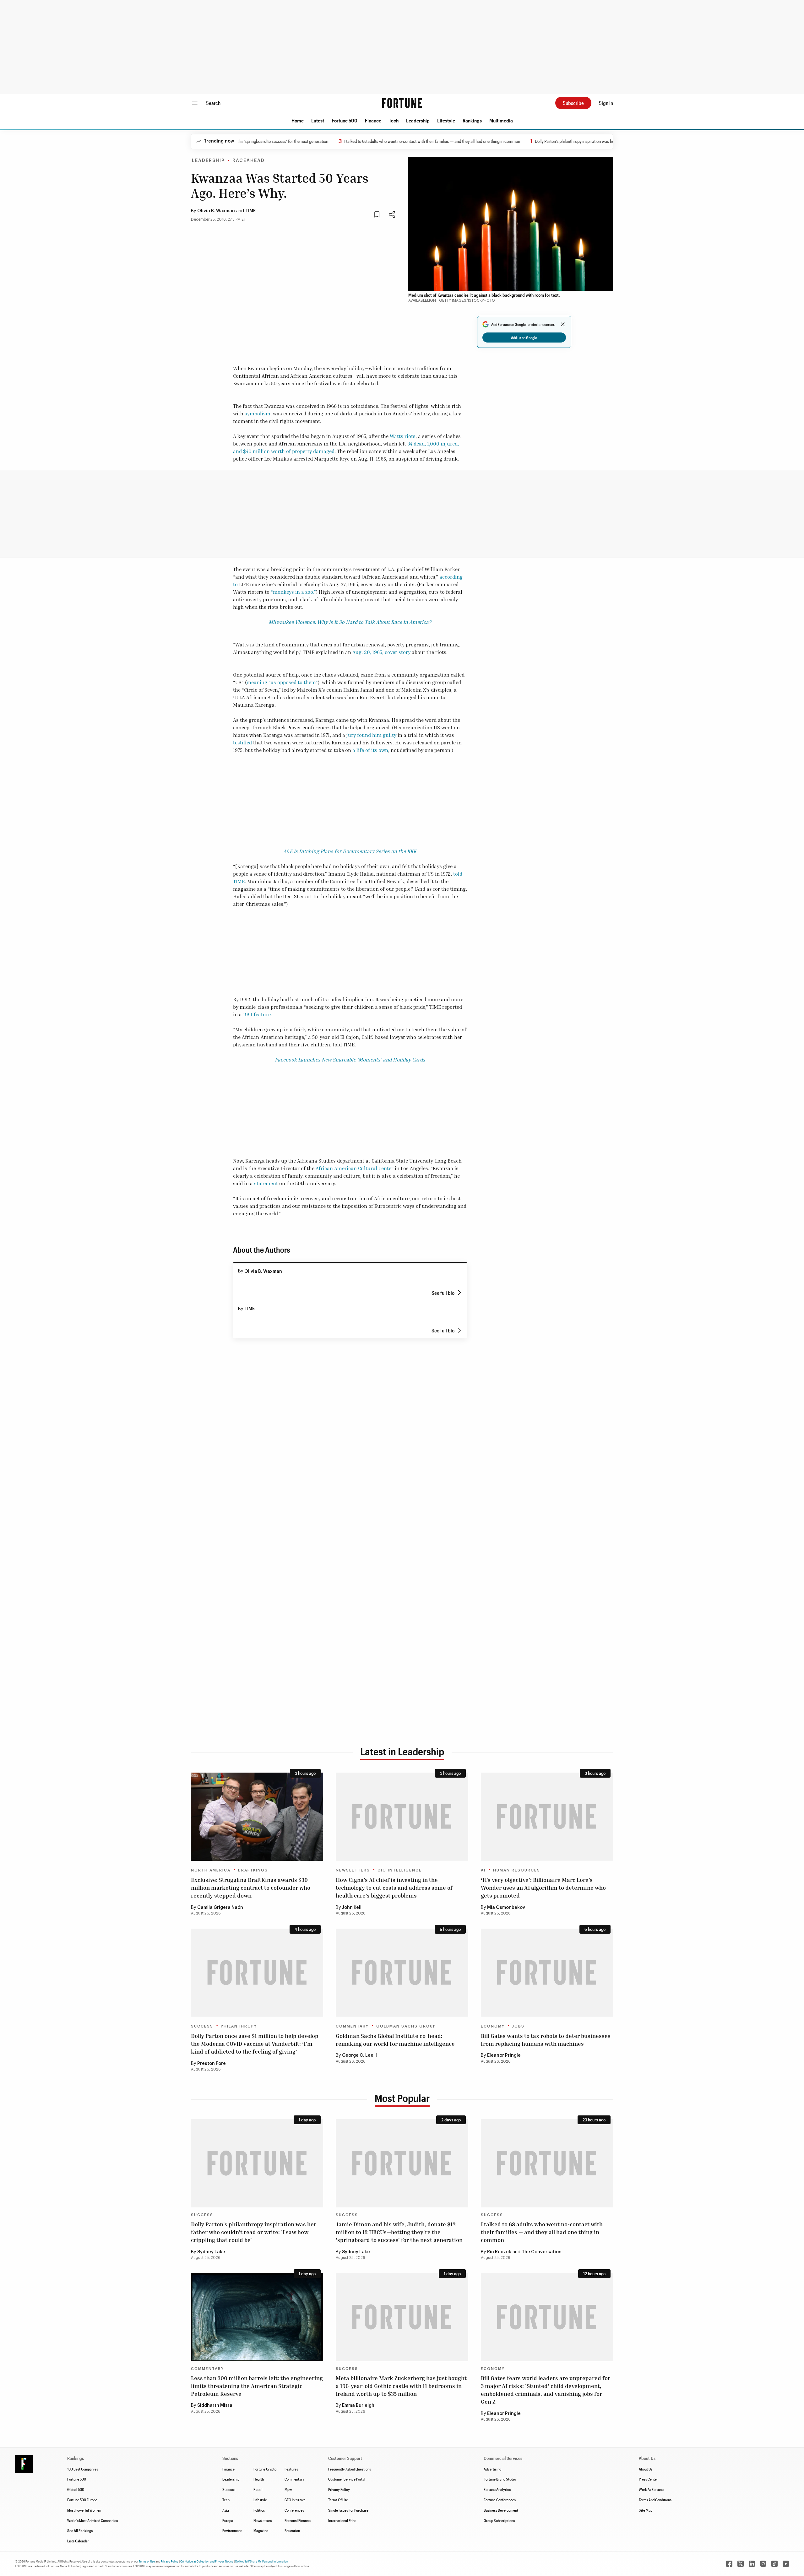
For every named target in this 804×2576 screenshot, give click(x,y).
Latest (318, 120)
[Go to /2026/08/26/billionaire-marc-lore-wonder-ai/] (547, 1817)
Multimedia (501, 120)
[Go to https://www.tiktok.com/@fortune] (774, 2564)
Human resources (517, 1870)
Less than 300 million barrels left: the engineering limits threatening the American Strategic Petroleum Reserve (257, 2386)
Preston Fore (212, 2064)
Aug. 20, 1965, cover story (381, 652)
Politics (259, 2510)
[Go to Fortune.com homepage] (402, 103)
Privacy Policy (339, 2489)
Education (292, 2530)
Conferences (294, 2510)
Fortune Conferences (500, 2500)
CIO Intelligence (400, 1870)
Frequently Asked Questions (350, 2469)
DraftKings (253, 1870)
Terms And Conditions (655, 2500)
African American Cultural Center (355, 1168)
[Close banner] (563, 324)
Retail (258, 2489)
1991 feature (257, 1014)
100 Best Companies (83, 2469)
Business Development (501, 2510)
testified (242, 743)
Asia (226, 2510)
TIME (250, 211)
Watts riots (403, 436)
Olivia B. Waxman (216, 211)
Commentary (352, 2026)
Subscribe (573, 103)
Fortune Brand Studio (500, 2479)
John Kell (352, 1908)
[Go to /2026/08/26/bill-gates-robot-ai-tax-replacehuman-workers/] (547, 1973)
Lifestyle (446, 120)
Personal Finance (298, 2520)
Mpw (288, 2489)
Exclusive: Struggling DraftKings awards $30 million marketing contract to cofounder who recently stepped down (251, 1887)
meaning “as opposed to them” (282, 682)
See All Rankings (80, 2530)
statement (266, 1183)
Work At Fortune (651, 2489)
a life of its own (370, 750)
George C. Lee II (359, 2055)
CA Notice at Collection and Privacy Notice (207, 2561)
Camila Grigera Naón (220, 1908)
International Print (342, 2520)
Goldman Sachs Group (406, 2026)
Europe (228, 2520)
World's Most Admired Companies (92, 2520)
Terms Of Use (338, 2500)
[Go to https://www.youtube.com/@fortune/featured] (786, 2564)
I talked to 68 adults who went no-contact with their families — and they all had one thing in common (363, 141)
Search (213, 103)
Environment (232, 2530)
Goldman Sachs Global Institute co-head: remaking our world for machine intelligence (395, 2040)
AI (483, 1870)
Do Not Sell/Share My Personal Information (262, 2561)
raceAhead (249, 161)
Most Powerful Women (84, 2510)
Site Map (646, 2510)
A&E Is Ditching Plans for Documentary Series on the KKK (350, 851)
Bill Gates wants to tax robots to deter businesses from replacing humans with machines (546, 2040)
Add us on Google (524, 338)
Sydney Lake (211, 2252)
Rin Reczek (499, 2252)
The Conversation (542, 2252)
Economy (493, 2026)
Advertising (492, 2469)
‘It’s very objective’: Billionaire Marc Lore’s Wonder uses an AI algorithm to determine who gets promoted (543, 1887)
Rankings (472, 120)
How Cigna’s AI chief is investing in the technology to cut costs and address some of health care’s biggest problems (394, 1887)
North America (211, 1870)
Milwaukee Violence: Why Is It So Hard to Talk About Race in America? (350, 622)
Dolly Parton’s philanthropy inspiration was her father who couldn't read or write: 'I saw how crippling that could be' (567, 141)
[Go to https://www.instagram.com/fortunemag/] (763, 2564)
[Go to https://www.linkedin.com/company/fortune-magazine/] (752, 2564)
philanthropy (239, 2026)
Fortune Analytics (497, 2489)
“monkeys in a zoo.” (293, 592)
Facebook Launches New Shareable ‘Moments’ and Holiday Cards (350, 1060)
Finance (373, 120)
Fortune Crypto (265, 2469)
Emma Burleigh (358, 2406)
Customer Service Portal (347, 2479)
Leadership (418, 120)
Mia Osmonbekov (506, 1908)
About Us (646, 2469)
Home (298, 120)
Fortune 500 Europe (82, 2500)
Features (291, 2469)
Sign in (606, 103)
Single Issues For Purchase (348, 2510)
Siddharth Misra (215, 2406)
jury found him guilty (371, 735)
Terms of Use (147, 2561)
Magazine (261, 2530)
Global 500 (76, 2489)
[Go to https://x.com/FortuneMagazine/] (741, 2564)
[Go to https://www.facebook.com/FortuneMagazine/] (729, 2564)
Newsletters (353, 1870)
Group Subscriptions (499, 2520)
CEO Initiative (295, 2500)
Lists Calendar (78, 2541)
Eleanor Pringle (504, 2055)
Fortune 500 (345, 120)
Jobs (518, 2026)
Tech (394, 120)
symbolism (258, 413)
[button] (298, 121)
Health (259, 2479)
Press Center (648, 2479)
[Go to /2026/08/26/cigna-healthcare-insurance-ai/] (402, 1817)
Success (202, 2026)
